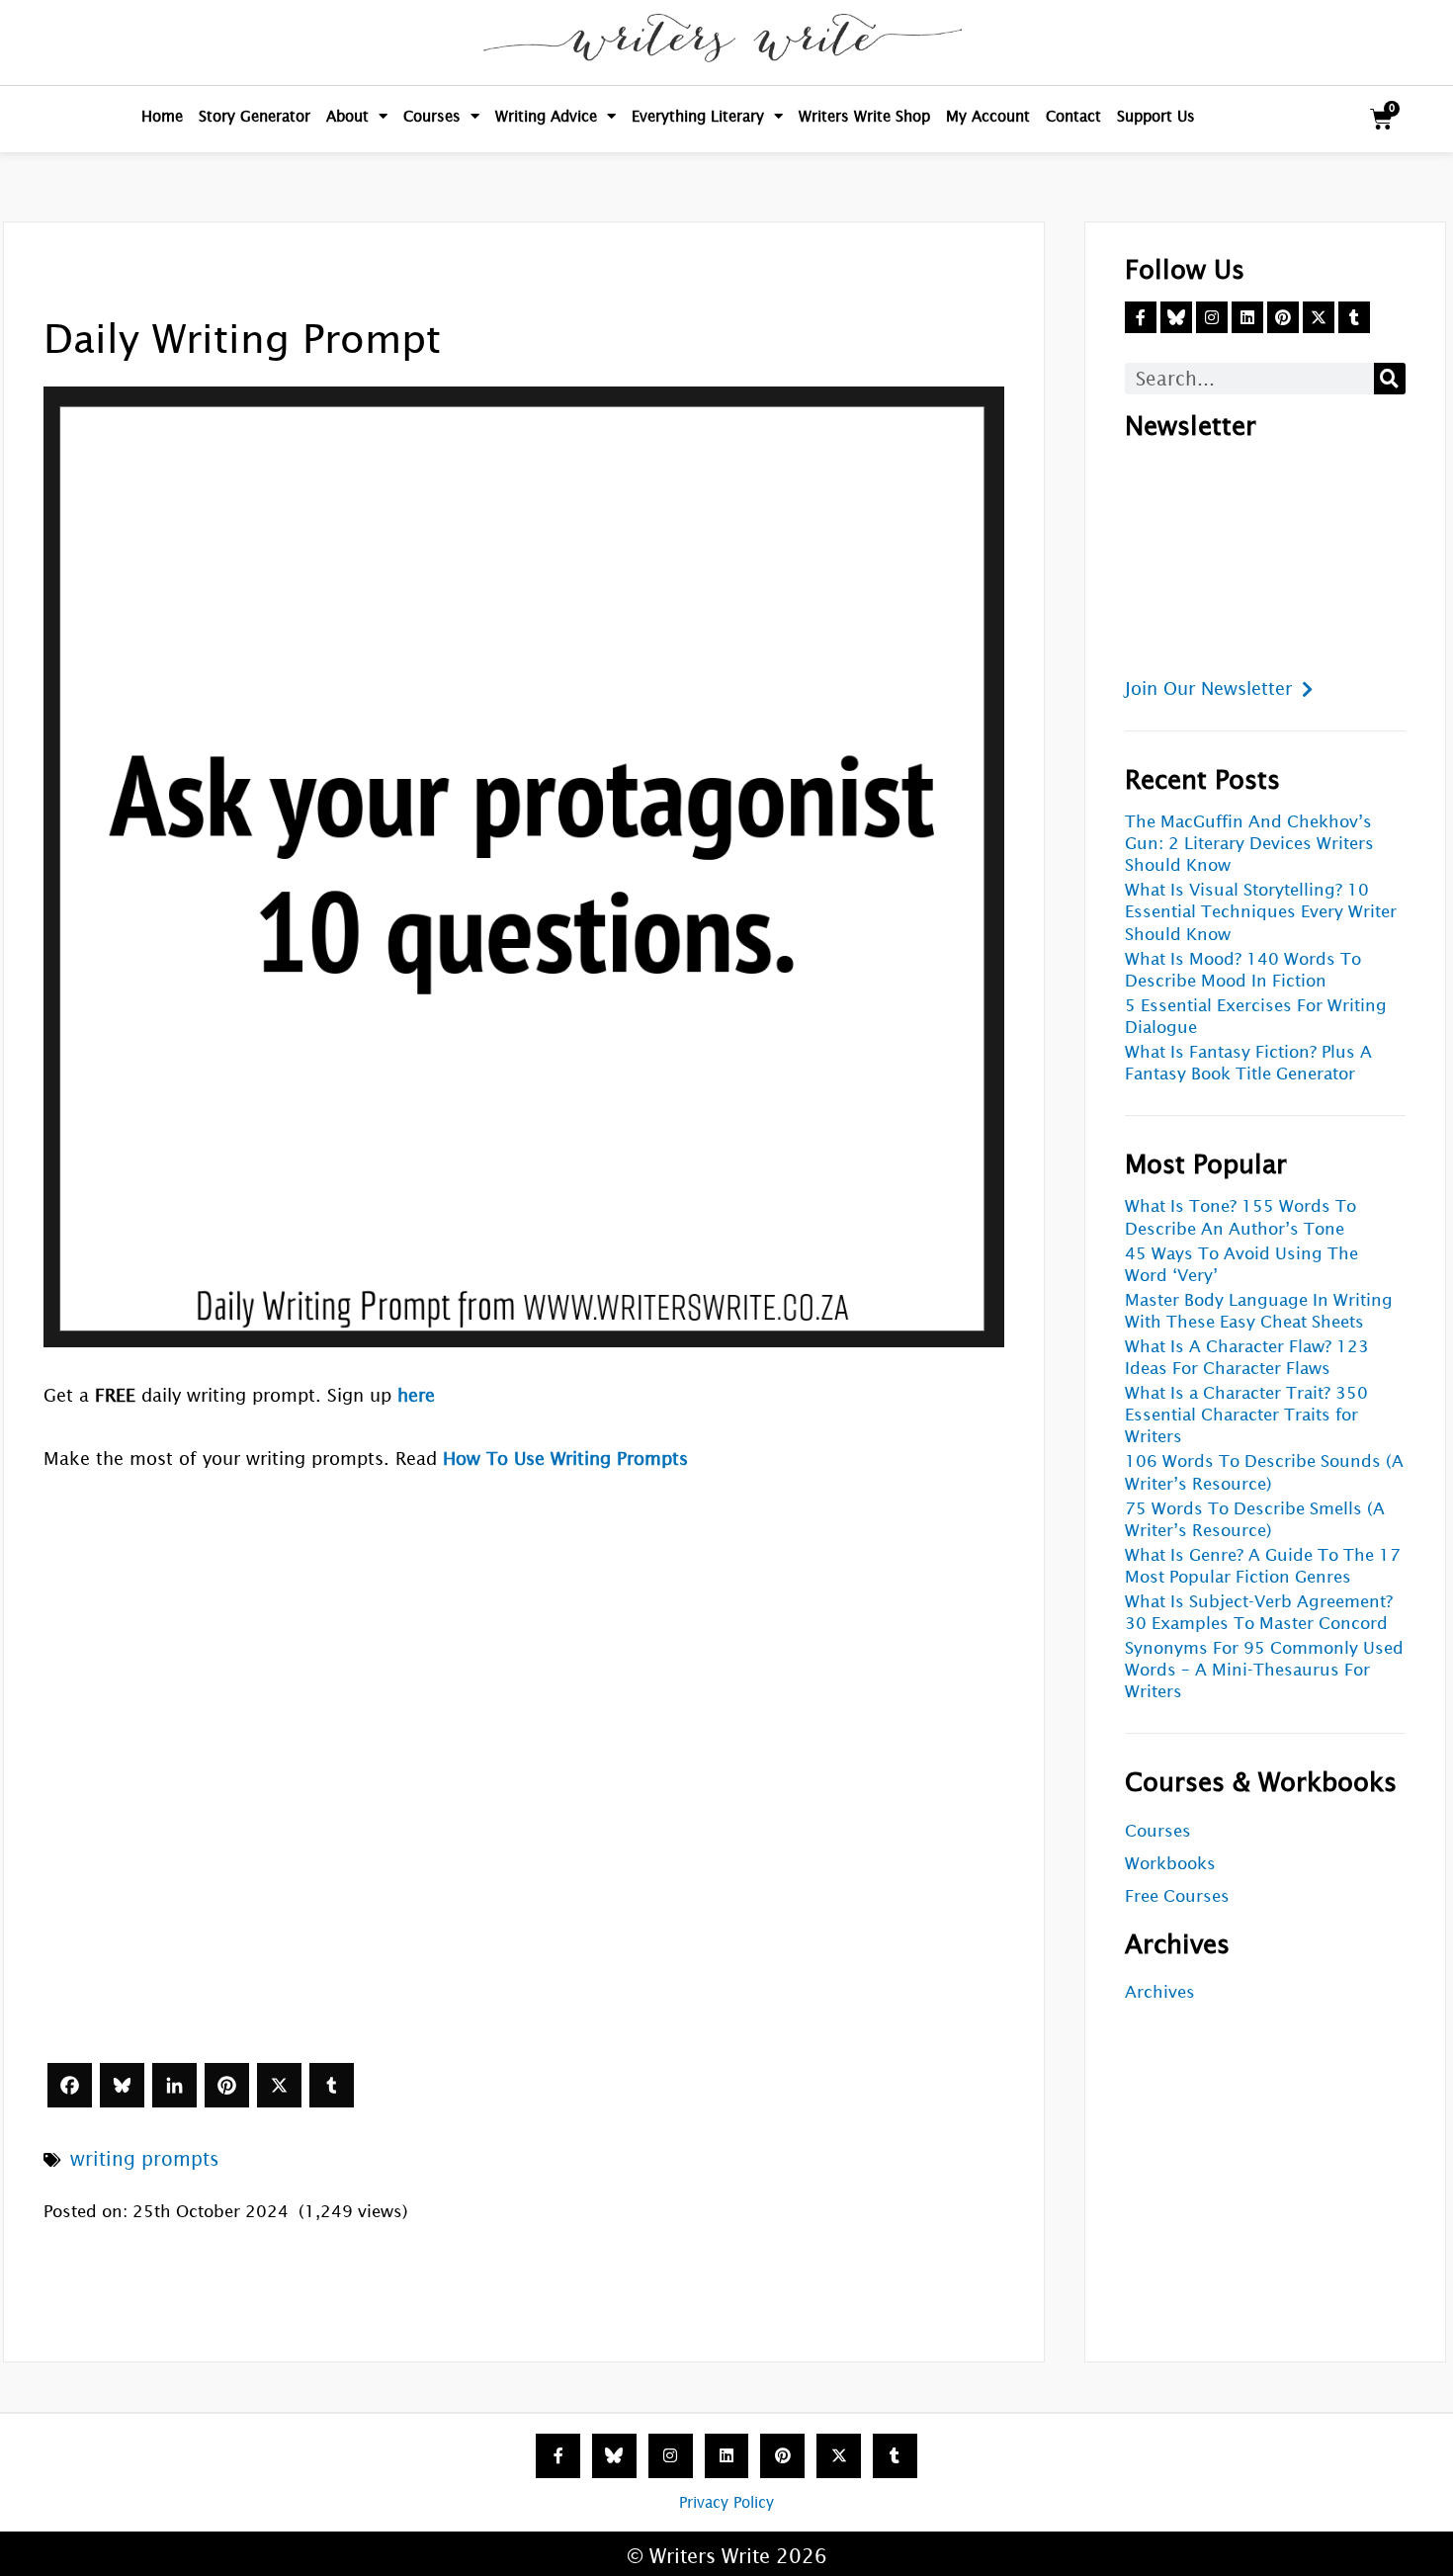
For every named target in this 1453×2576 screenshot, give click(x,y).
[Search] (1390, 379)
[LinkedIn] (174, 2085)
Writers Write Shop (864, 116)
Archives (1160, 1992)
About (347, 116)
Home (162, 116)
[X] (279, 2085)
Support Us (1156, 116)
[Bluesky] (122, 2085)
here (416, 1395)
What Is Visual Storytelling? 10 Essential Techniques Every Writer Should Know (1261, 912)
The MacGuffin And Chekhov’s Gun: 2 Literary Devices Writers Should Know (1249, 844)
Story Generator (255, 116)
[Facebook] (70, 2085)
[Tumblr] (332, 2085)
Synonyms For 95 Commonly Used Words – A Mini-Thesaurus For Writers (1264, 1670)
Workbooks (1170, 1864)
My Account (988, 116)
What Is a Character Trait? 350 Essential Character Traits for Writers (1246, 1415)
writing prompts (145, 2159)
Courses (432, 116)
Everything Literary (698, 116)
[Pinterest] (227, 2085)
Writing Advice (546, 116)
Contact (1073, 116)
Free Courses (1177, 1896)
